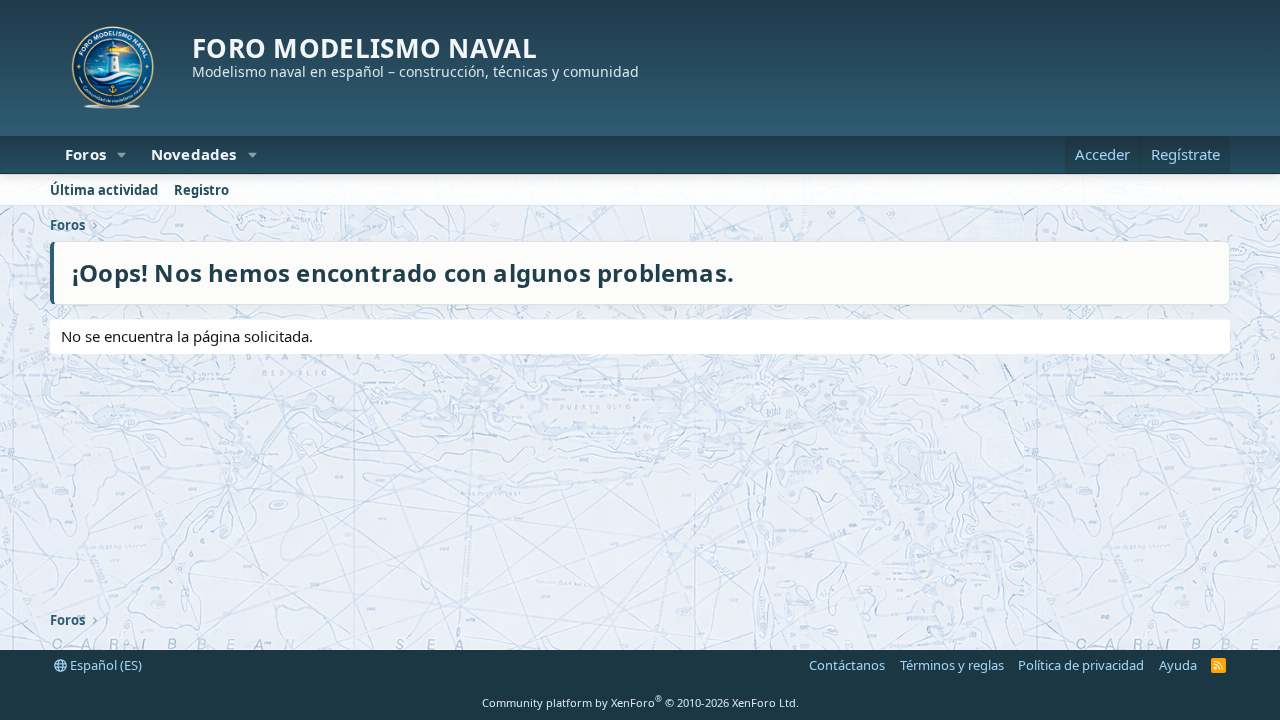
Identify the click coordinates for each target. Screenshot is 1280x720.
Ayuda (1178, 665)
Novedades (194, 154)
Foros (85, 154)
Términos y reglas (952, 665)
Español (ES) (104, 665)
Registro (201, 190)
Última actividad (104, 190)
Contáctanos (847, 665)
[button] (122, 154)
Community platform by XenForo (640, 702)
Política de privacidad (1081, 665)
